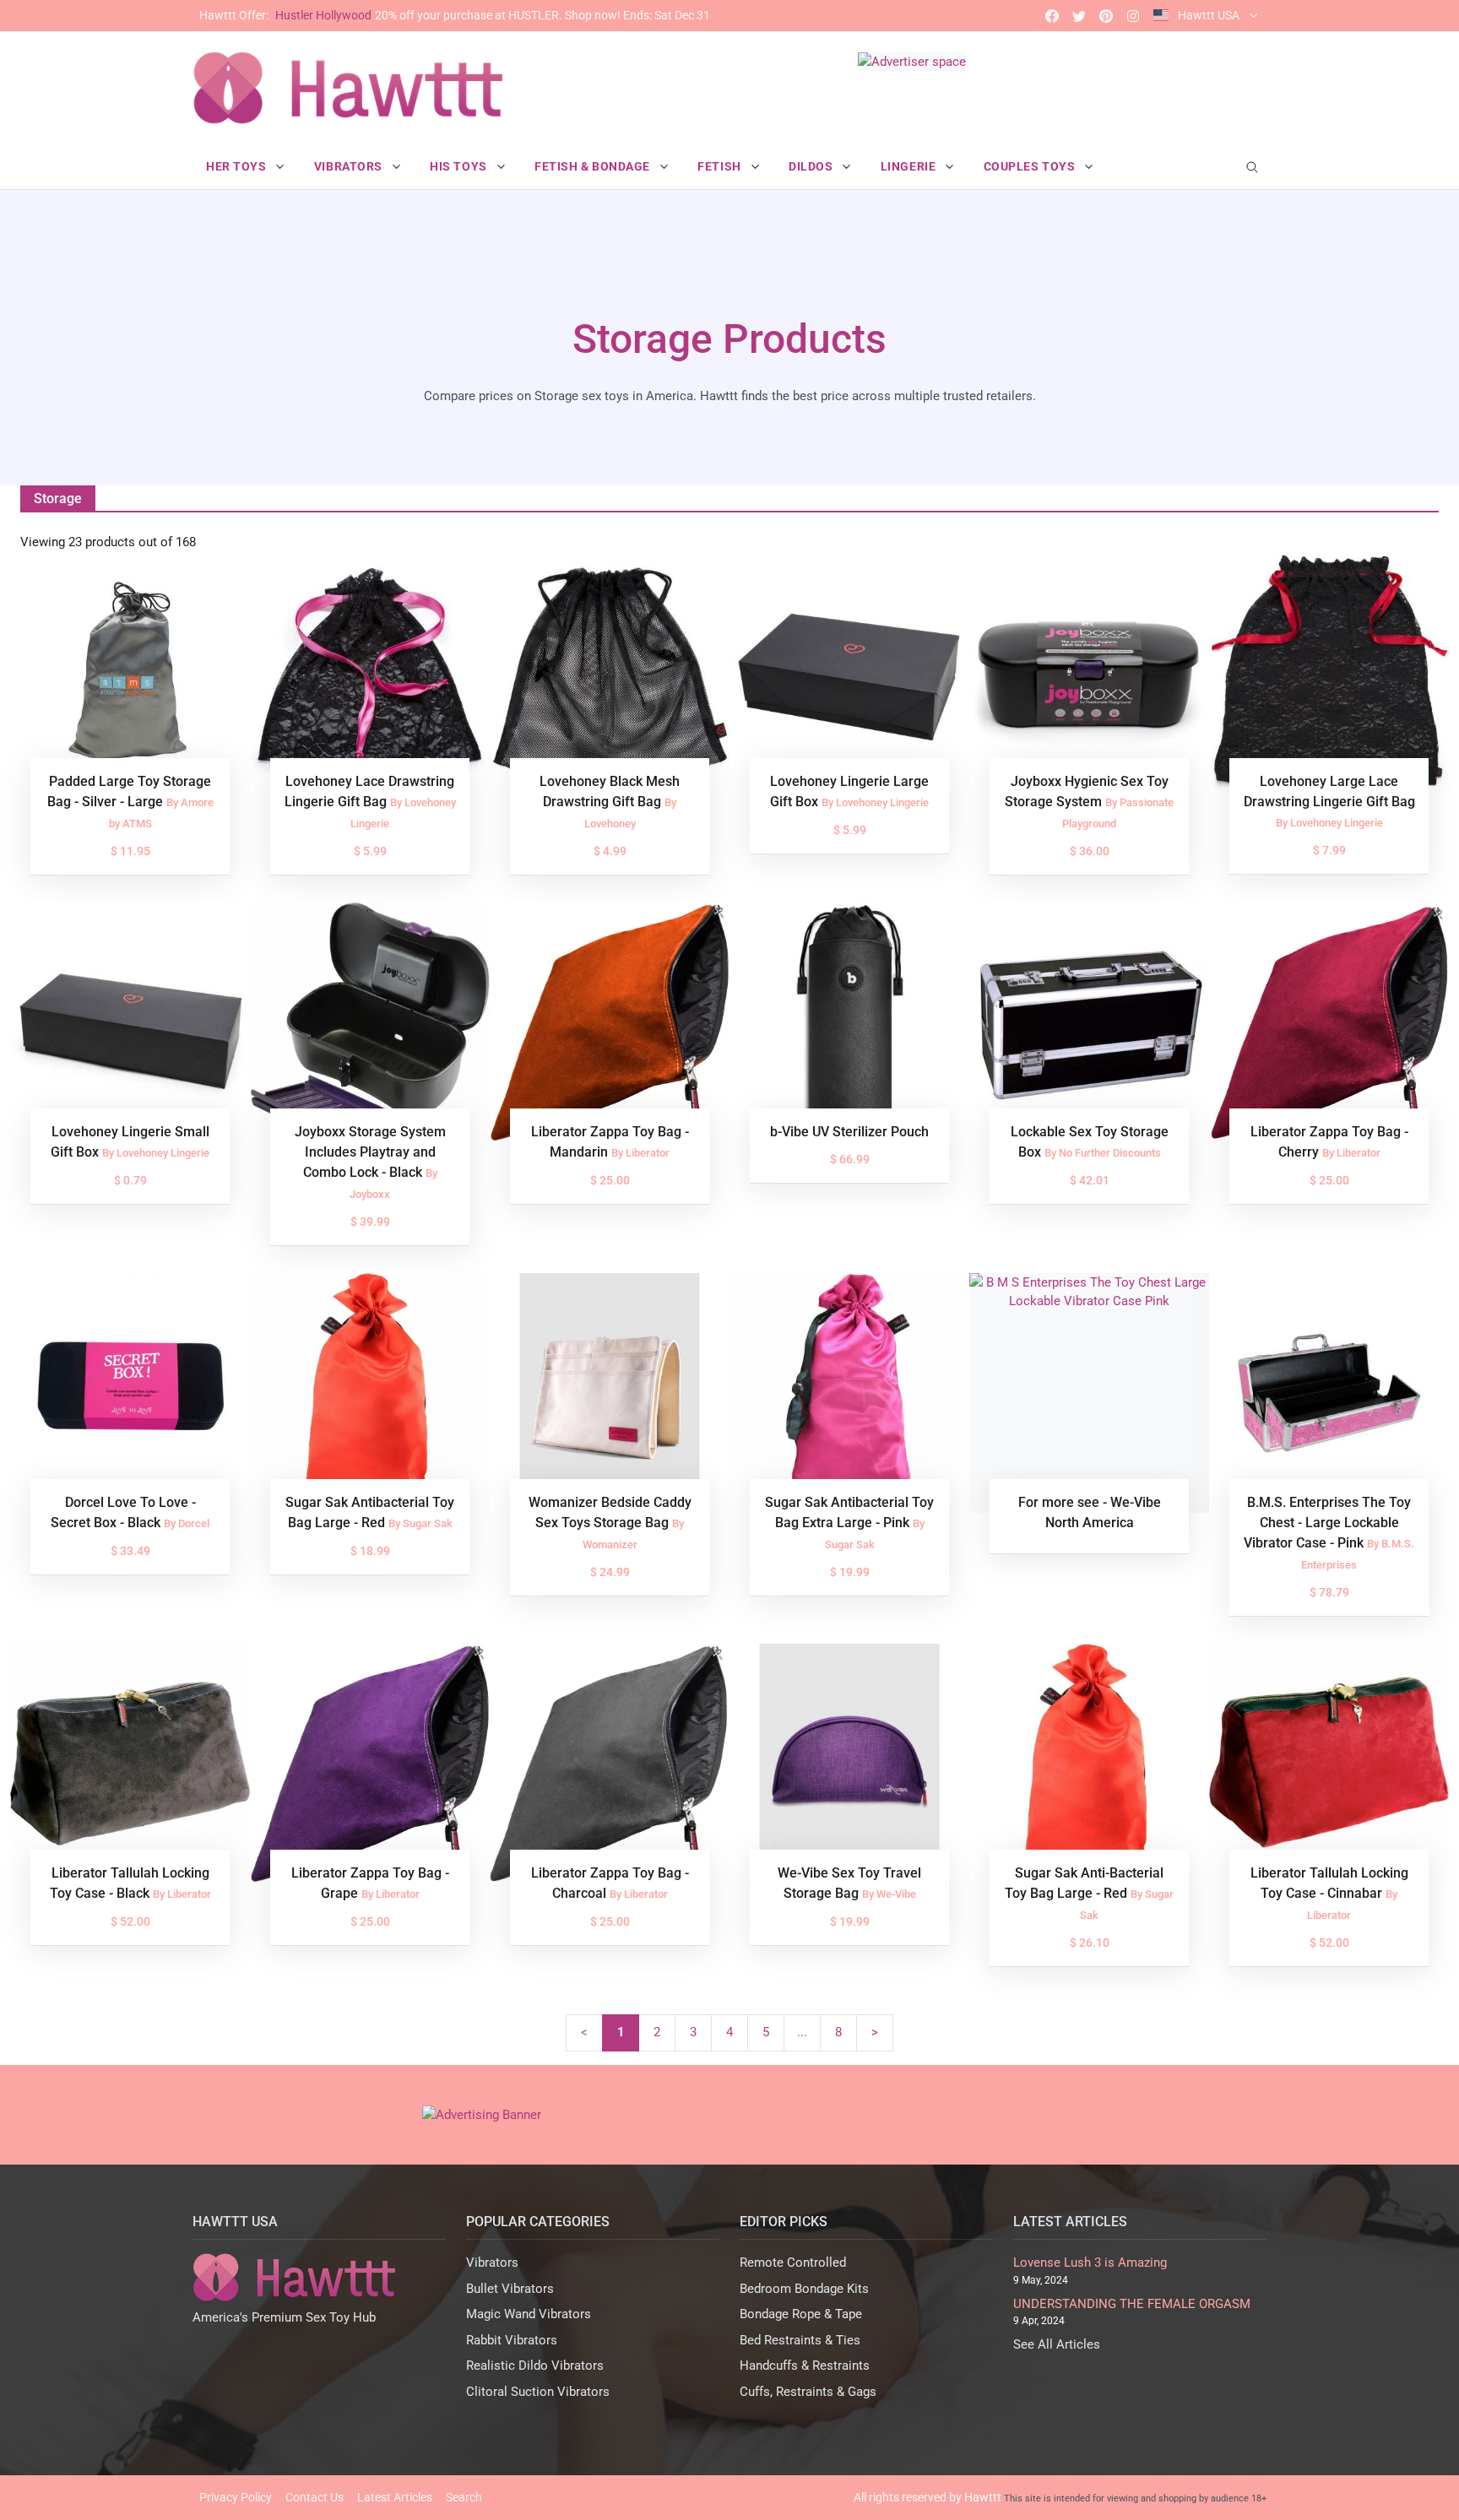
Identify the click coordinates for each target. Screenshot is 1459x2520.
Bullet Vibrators (510, 2289)
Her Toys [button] (238, 166)
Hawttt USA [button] (1209, 15)
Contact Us (315, 2497)
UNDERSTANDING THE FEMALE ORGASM (1132, 2304)
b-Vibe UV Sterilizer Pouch (849, 1132)
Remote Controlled (793, 2263)
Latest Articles (395, 2497)
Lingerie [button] (910, 166)
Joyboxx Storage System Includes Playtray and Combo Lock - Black (370, 1152)
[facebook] (1052, 16)
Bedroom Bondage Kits (804, 2289)
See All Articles (1057, 2344)
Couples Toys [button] (1031, 166)
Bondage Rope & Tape (801, 2314)
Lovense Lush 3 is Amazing (1090, 2263)
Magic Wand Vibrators (529, 2314)
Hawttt (983, 2497)
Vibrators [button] (350, 166)
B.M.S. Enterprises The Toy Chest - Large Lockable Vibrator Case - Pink (1327, 1523)
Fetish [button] (721, 166)
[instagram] (1133, 16)
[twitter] (1079, 16)
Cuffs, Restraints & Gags (808, 2392)
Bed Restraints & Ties (800, 2340)
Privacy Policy (236, 2497)
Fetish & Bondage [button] (594, 166)
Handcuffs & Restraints (805, 2366)
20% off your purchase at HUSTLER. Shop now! (455, 15)
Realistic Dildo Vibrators (535, 2366)
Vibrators (492, 2263)
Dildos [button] (812, 166)
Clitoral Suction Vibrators (538, 2392)
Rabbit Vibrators (512, 2340)
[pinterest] (1106, 16)
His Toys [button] (460, 166)
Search (464, 2497)
